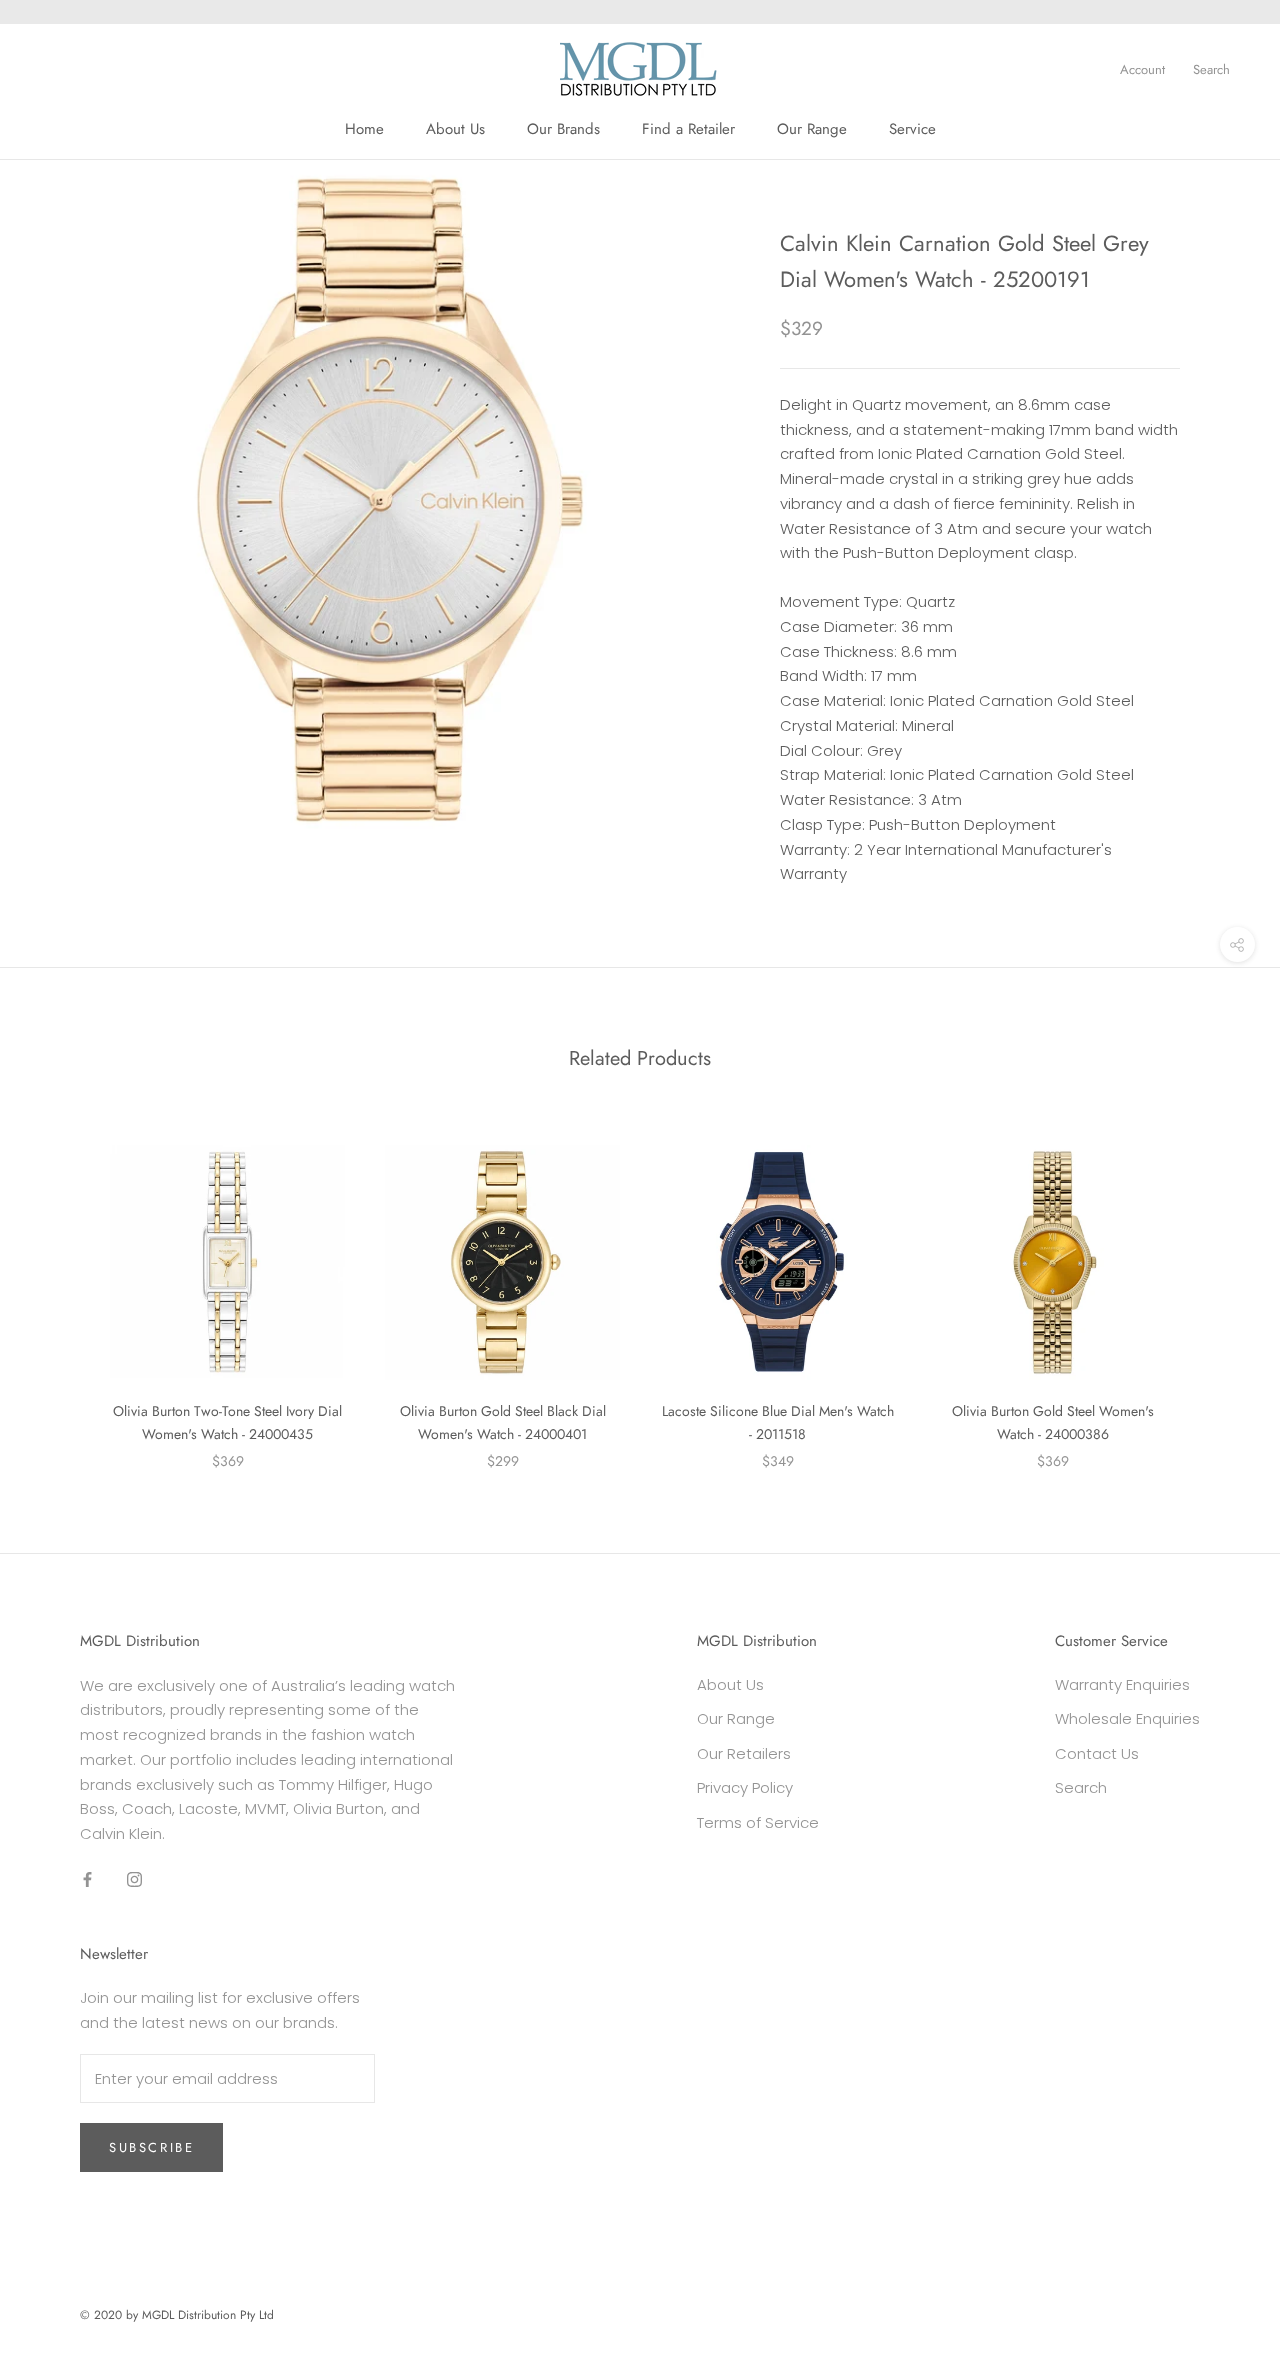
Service (912, 129)
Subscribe (151, 2147)
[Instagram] (134, 1879)
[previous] (62, 1286)
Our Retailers (744, 1753)
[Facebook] (87, 1879)
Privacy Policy (745, 1787)
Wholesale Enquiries (1127, 1718)
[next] (1217, 1286)
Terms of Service (758, 1822)
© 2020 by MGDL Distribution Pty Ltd (177, 2315)
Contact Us (1097, 1753)
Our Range (812, 129)
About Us (455, 129)
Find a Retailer (688, 129)
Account (1142, 69)
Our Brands (563, 129)
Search (1211, 69)
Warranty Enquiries (1122, 1684)
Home (364, 129)
